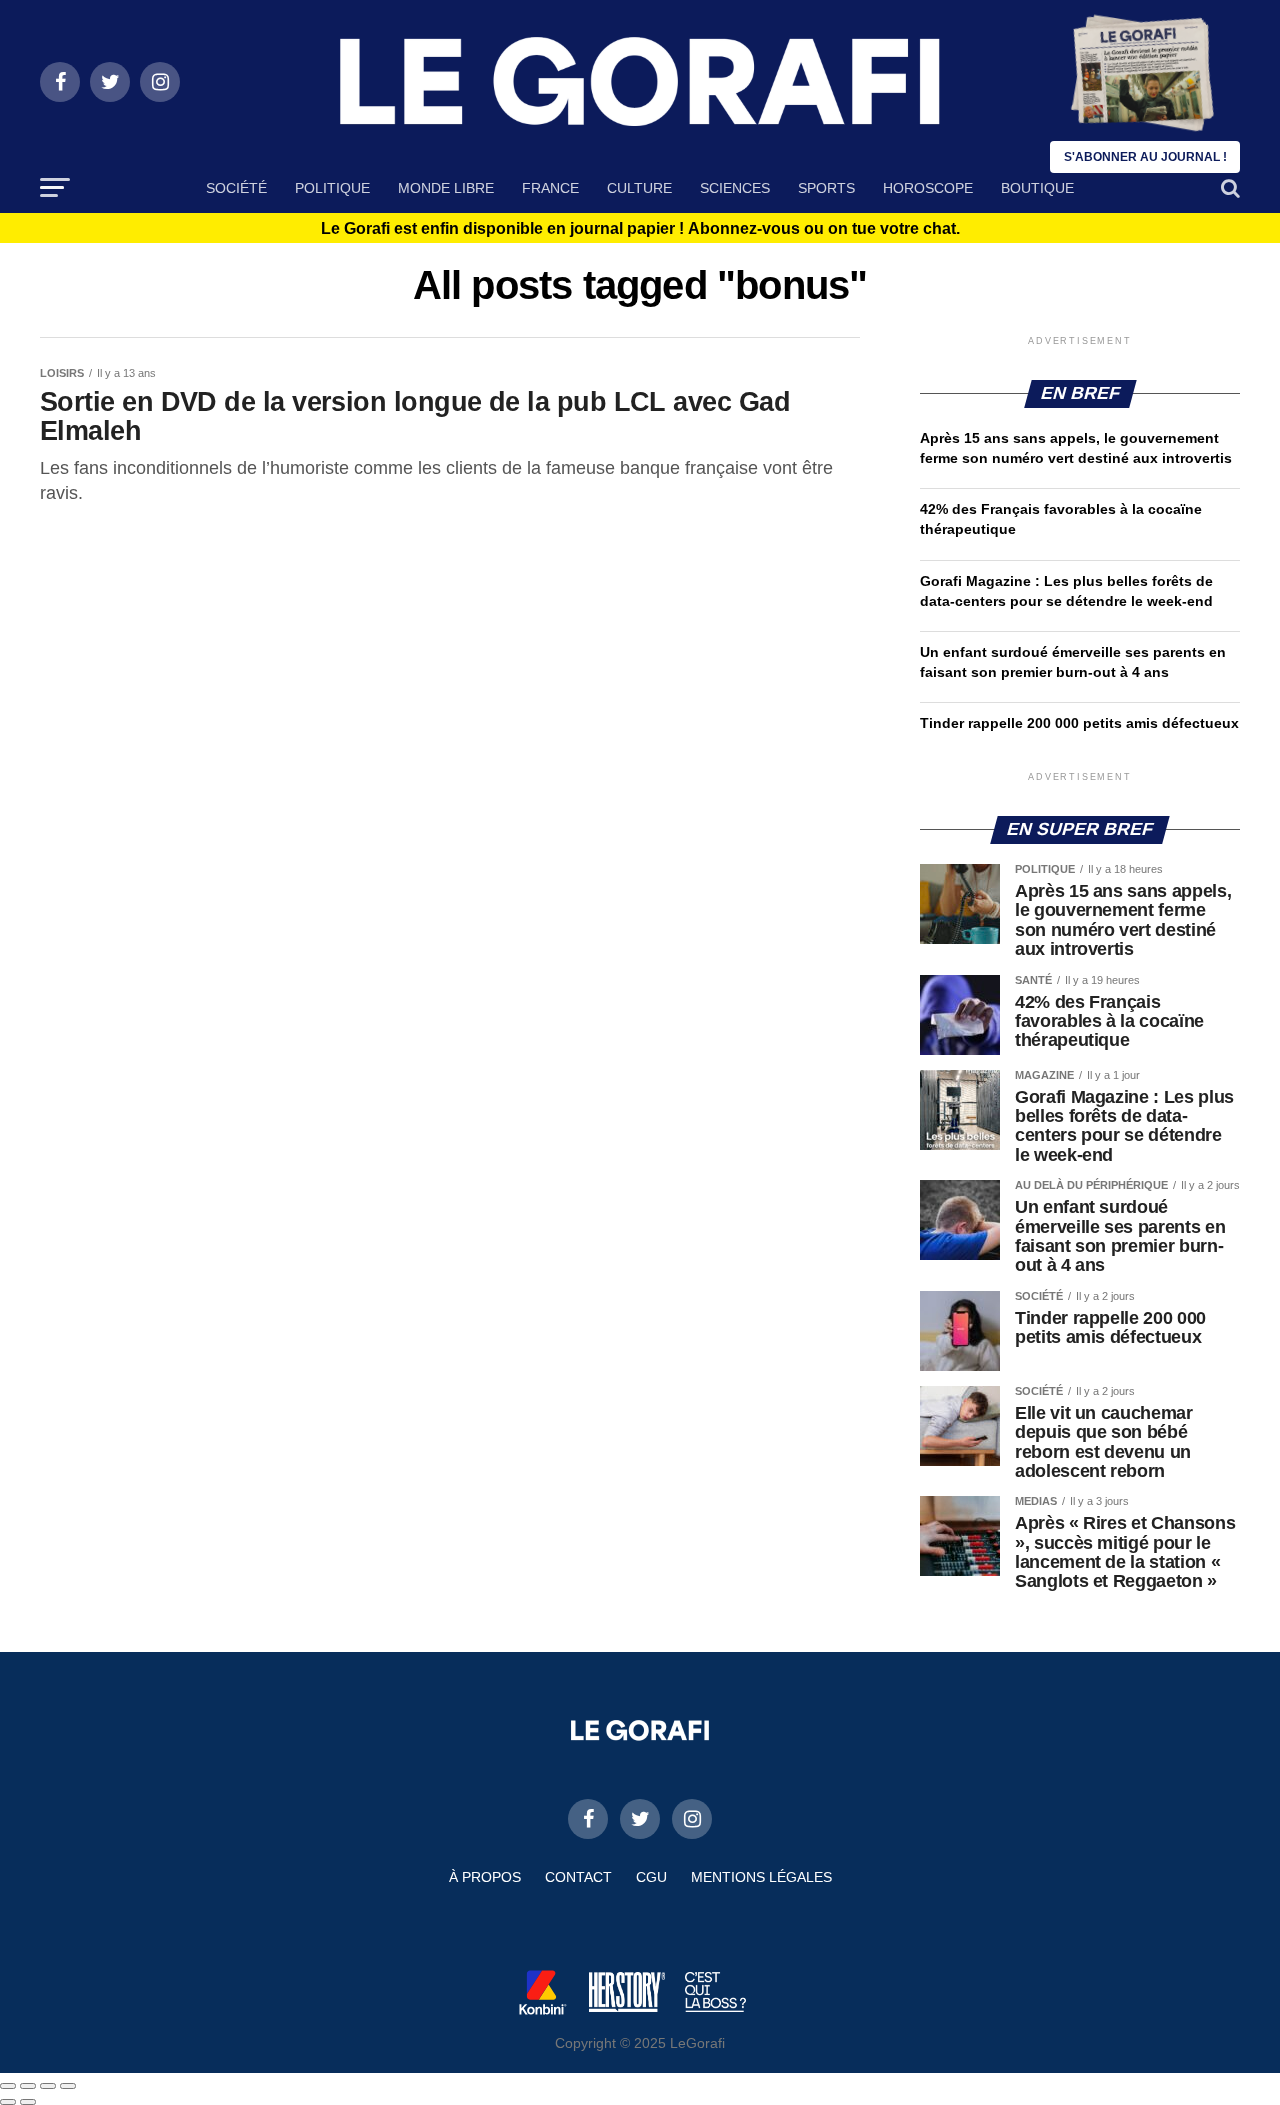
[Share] (28, 2086)
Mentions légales (761, 1877)
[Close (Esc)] (8, 2086)
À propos (485, 1877)
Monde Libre (446, 188)
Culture (639, 188)
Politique (332, 188)
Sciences (735, 188)
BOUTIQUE (1037, 188)
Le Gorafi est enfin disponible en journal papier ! (640, 229)
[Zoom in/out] (68, 2086)
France (550, 188)
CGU (651, 1877)
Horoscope (928, 188)
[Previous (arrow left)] (8, 2102)
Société (236, 188)
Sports (826, 188)
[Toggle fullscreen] (48, 2086)
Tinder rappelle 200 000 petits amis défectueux (1079, 723)
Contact (578, 1877)
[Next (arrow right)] (28, 2102)
